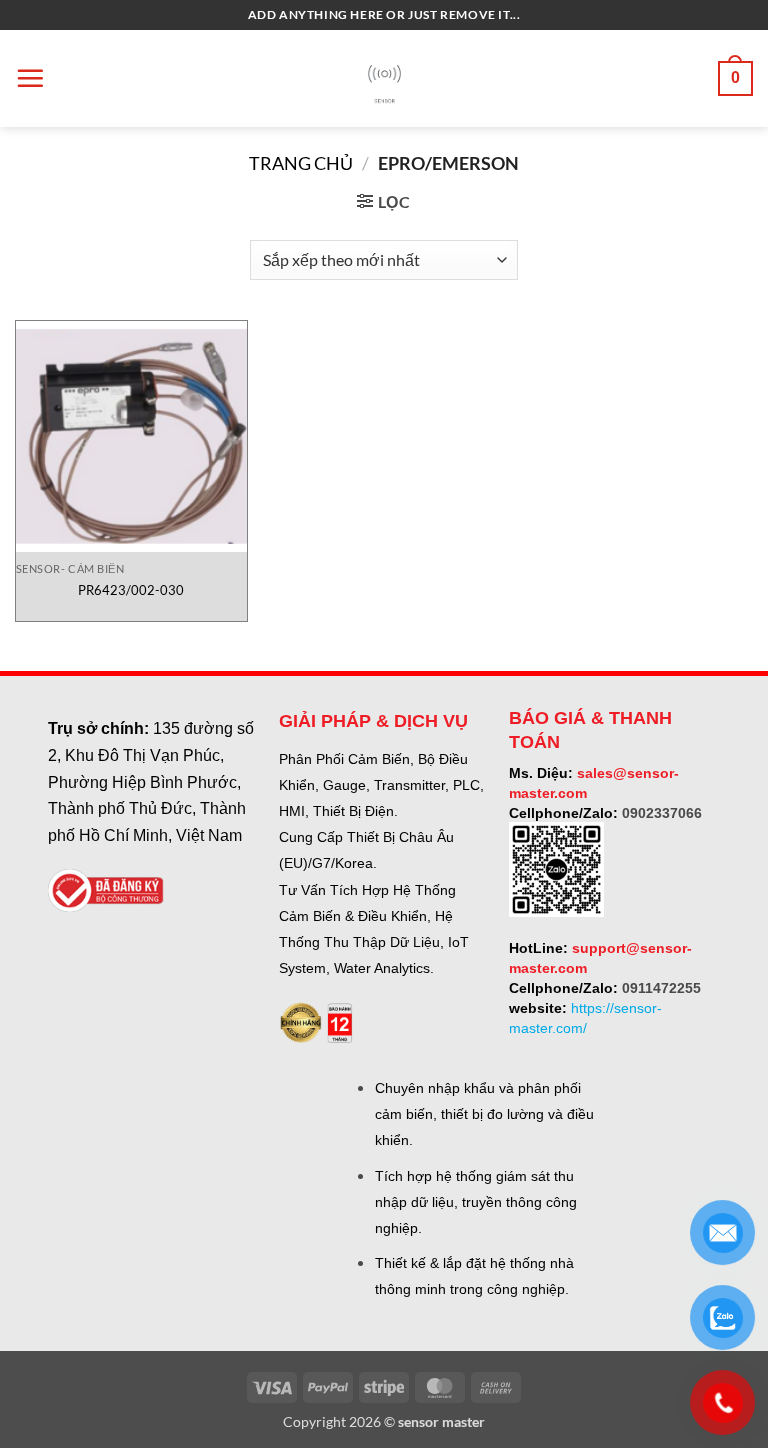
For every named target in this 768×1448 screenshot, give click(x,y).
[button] (30, 78)
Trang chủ (301, 163)
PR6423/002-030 (131, 590)
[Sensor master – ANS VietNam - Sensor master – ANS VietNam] (384, 78)
